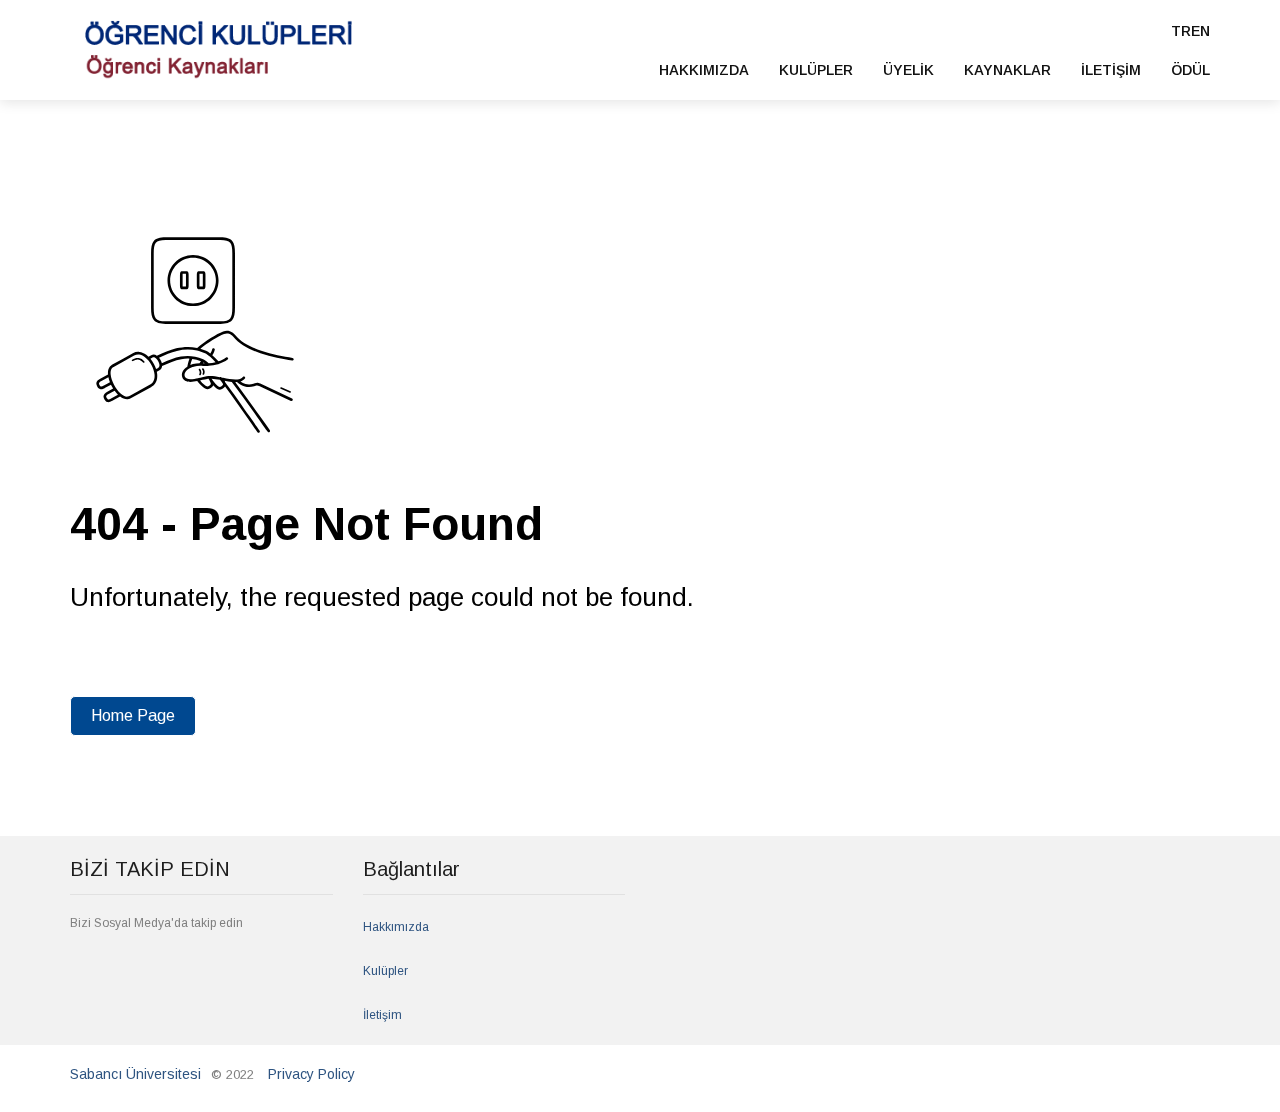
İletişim (382, 1015)
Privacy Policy (311, 1074)
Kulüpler (385, 971)
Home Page (133, 715)
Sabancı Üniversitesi (135, 1074)
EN (1200, 31)
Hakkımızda (396, 927)
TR (1181, 31)
